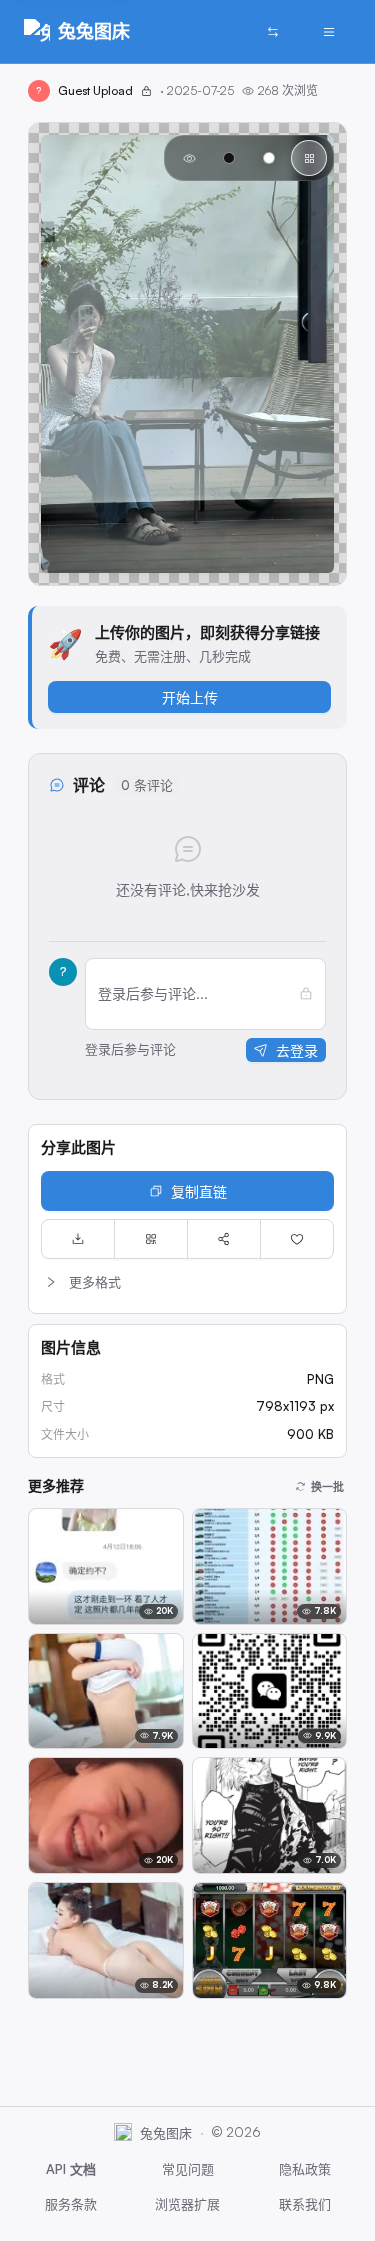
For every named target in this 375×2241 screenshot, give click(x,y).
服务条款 (71, 2204)
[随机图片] (273, 32)
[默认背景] (189, 158)
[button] (187, 1282)
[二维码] (151, 1239)
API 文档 (71, 2169)
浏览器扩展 (187, 2204)
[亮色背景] (269, 158)
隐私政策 (305, 2169)
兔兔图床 (94, 31)
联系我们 (305, 2204)
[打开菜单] (329, 32)
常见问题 (188, 2169)
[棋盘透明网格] (309, 158)
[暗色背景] (229, 158)
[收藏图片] (297, 1239)
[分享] (224, 1239)
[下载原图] (78, 1239)
